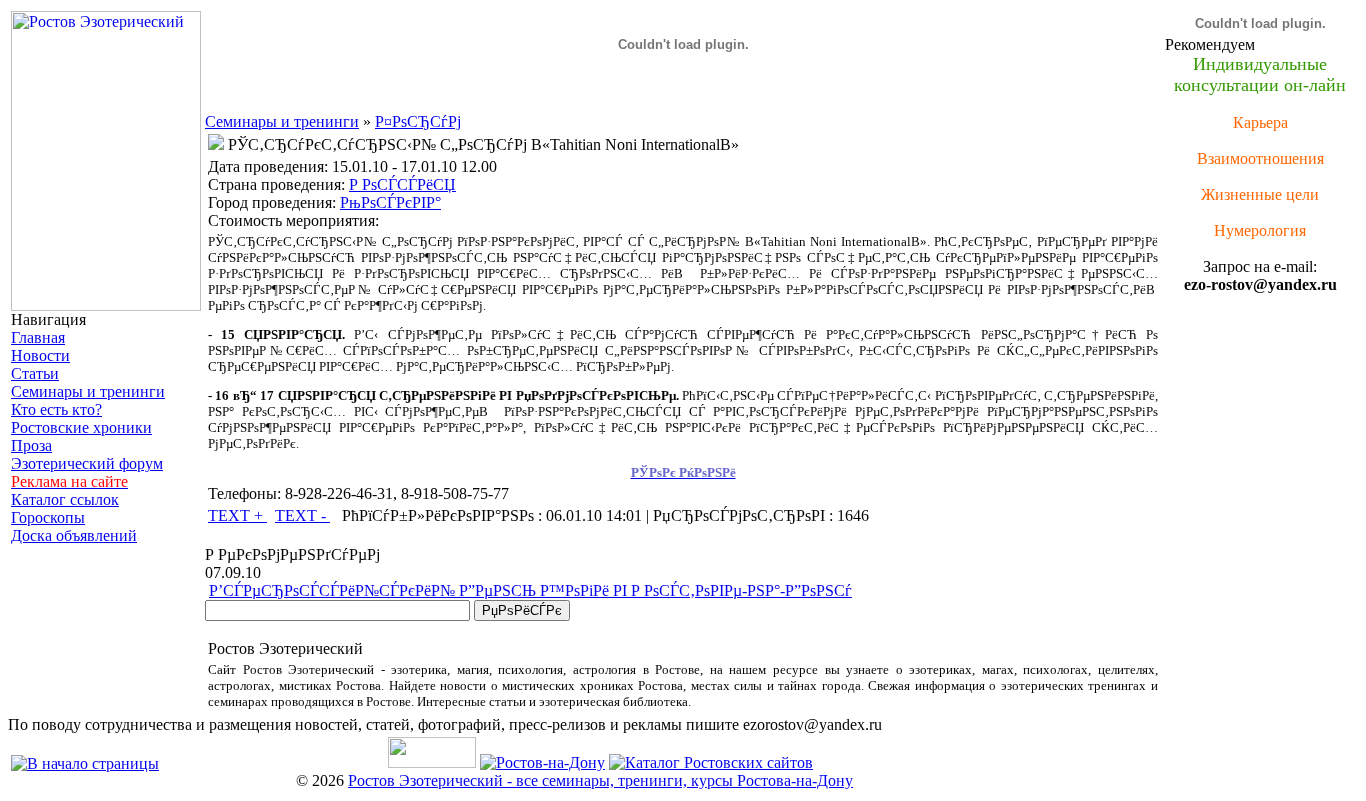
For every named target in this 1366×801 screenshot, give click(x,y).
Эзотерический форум (87, 463)
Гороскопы (48, 517)
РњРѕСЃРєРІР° (390, 202)
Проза (31, 445)
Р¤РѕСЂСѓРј (418, 121)
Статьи (35, 373)
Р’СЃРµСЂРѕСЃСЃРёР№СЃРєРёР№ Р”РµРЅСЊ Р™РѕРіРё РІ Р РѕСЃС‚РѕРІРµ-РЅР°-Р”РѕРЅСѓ (530, 590)
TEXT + (237, 515)
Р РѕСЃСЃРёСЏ (402, 184)
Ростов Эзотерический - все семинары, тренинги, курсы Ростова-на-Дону (600, 780)
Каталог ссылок (65, 499)
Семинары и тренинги (88, 391)
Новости (40, 355)
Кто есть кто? (56, 409)
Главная (38, 337)
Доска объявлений (74, 535)
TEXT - (302, 515)
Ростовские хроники (81, 427)
